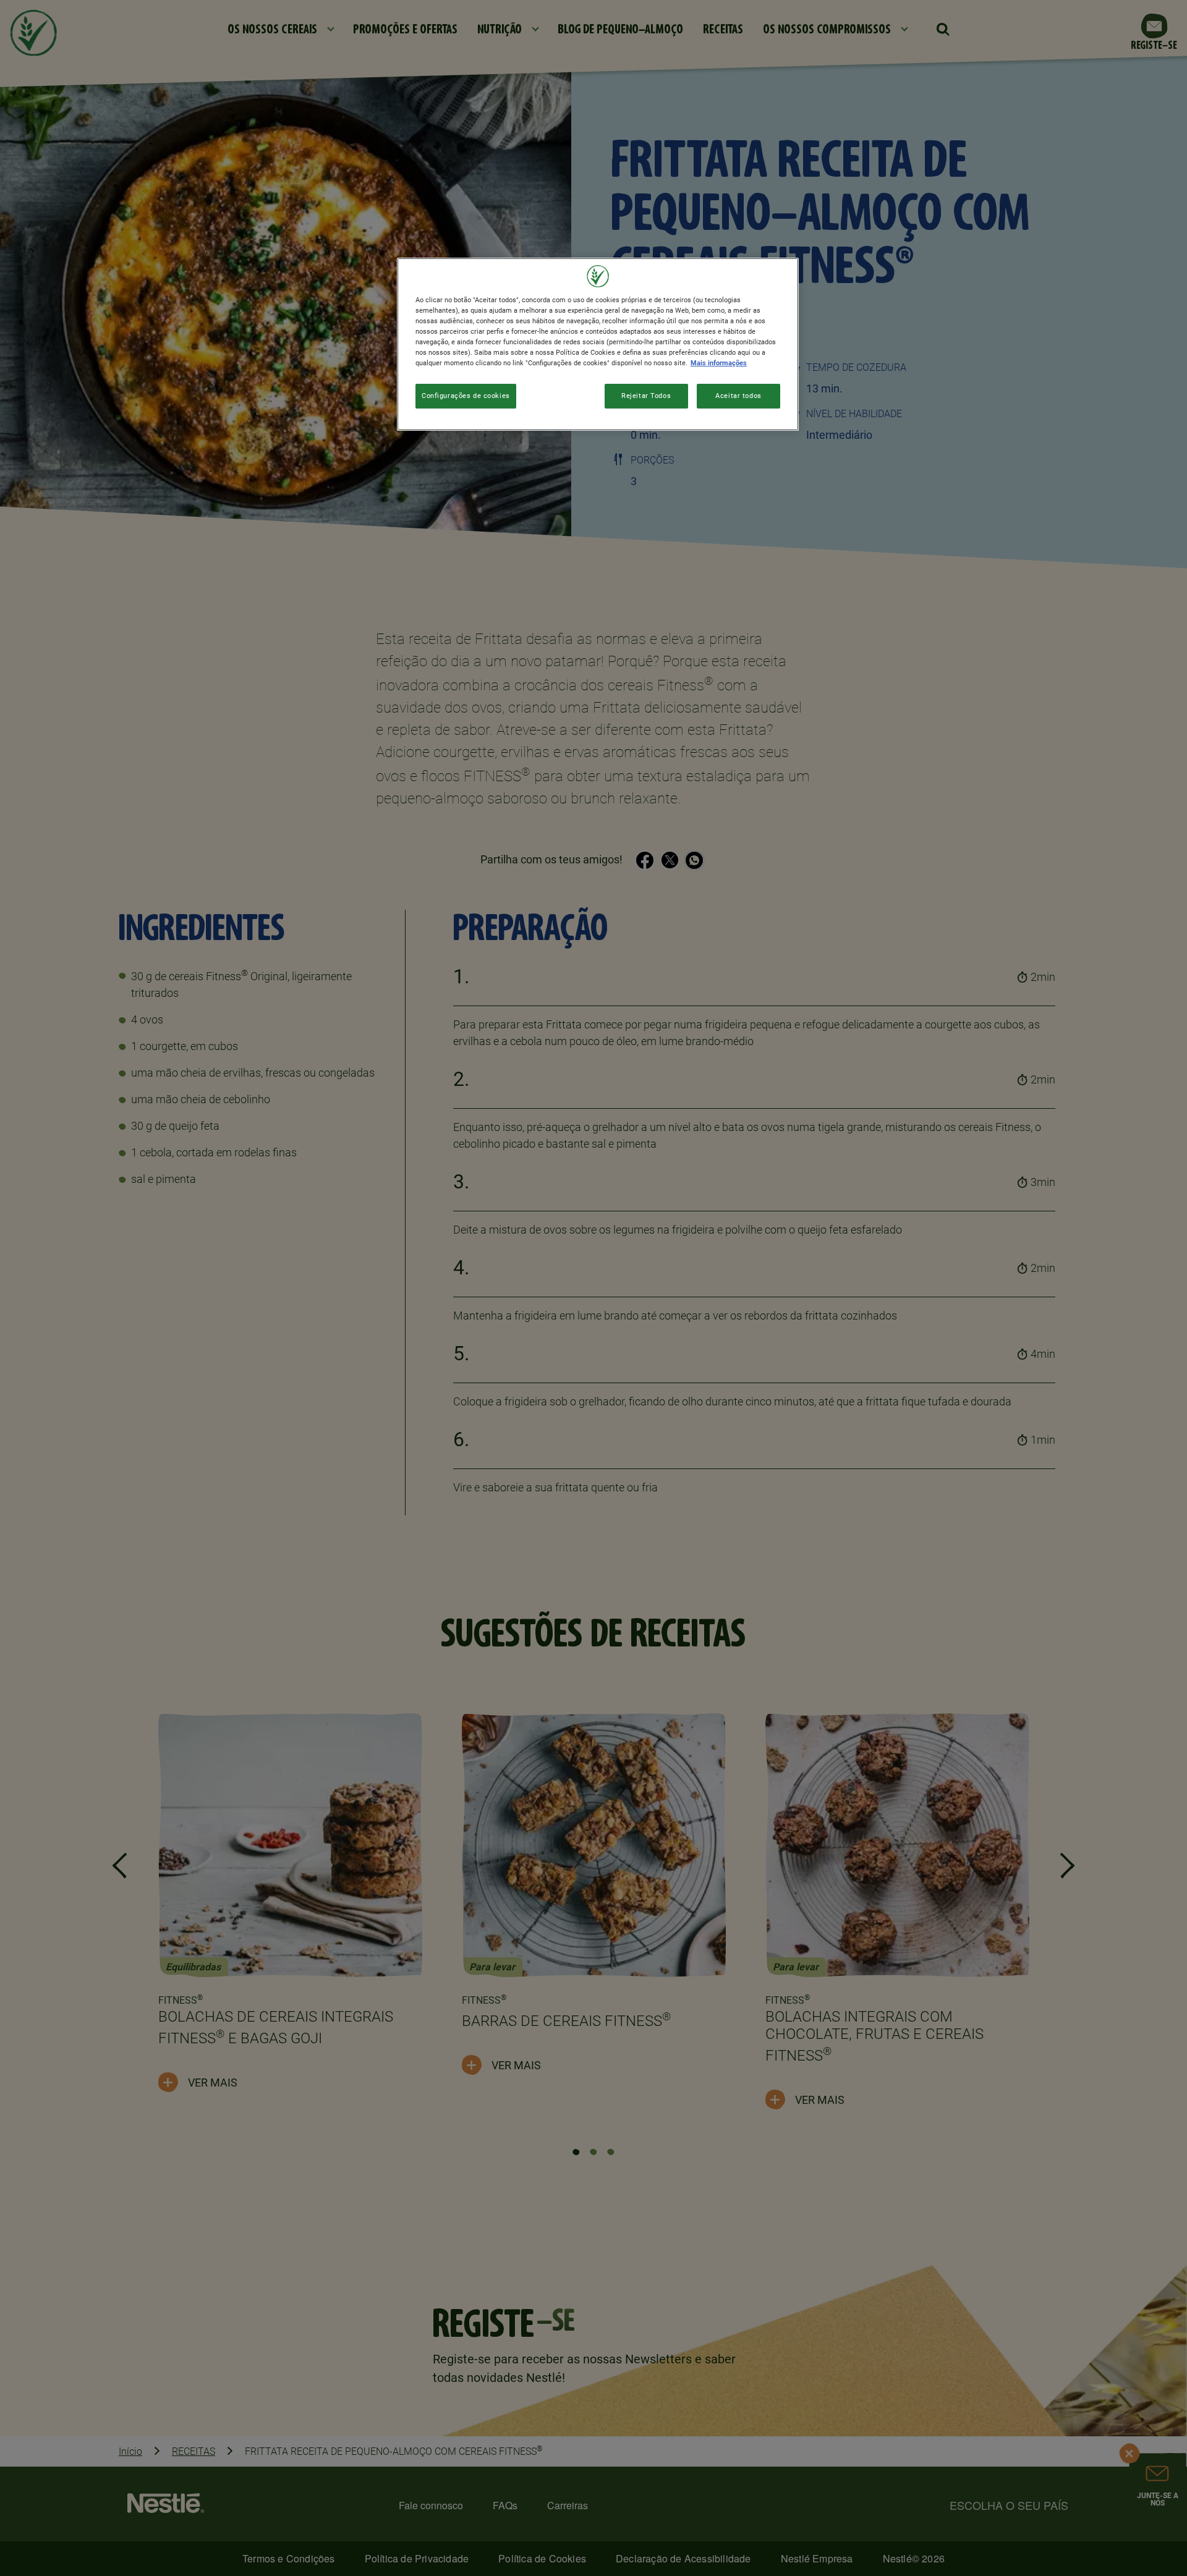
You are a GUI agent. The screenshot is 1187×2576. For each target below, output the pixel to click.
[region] (598, 344)
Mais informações (719, 363)
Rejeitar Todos (646, 396)
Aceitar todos (738, 396)
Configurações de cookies (466, 396)
